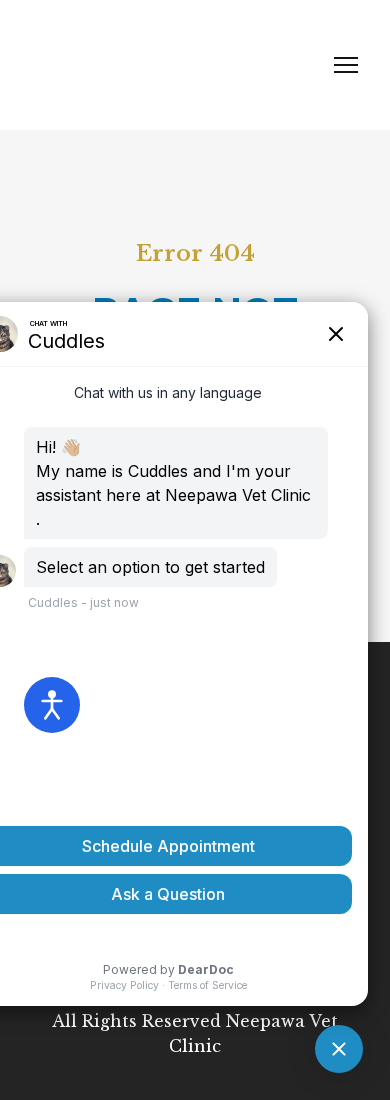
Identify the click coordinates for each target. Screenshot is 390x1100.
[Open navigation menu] (346, 65)
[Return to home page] (175, 65)
